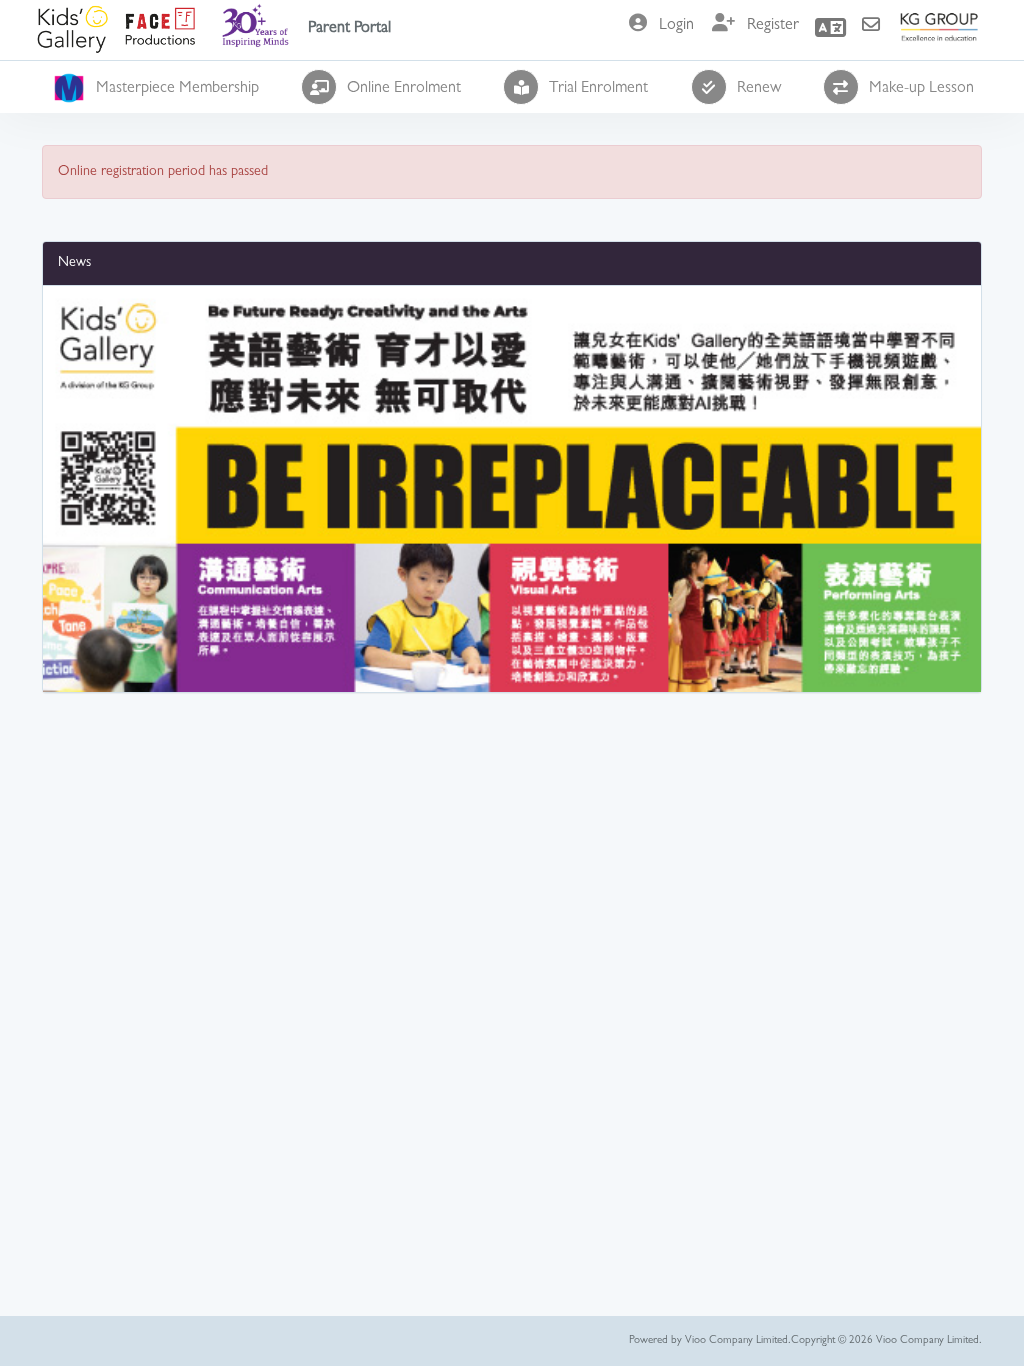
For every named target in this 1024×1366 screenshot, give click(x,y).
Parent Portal (349, 29)
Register (773, 26)
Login (676, 26)
